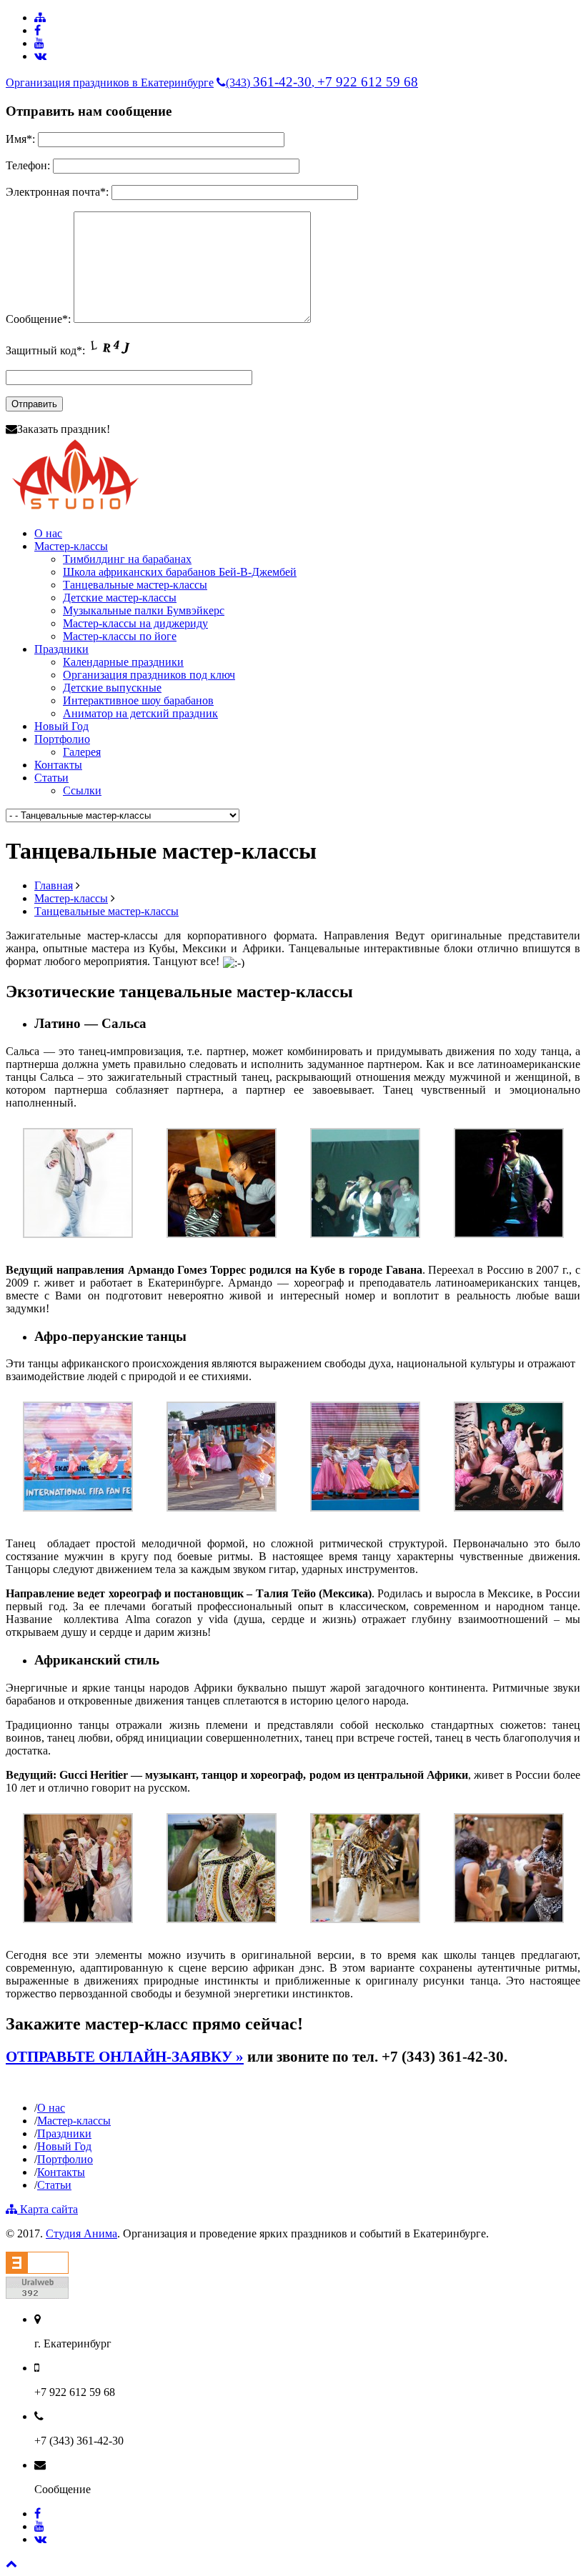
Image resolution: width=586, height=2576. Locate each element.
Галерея (82, 752)
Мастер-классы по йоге (120, 636)
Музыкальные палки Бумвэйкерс (144, 610)
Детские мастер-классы (120, 598)
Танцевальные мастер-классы (135, 585)
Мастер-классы (71, 546)
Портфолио (62, 739)
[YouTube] (39, 43)
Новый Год (61, 726)
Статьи (51, 778)
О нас (48, 533)
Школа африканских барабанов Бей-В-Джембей (180, 572)
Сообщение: (38, 319)
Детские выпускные (112, 688)
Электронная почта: (57, 192)
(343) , (322, 83)
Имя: (20, 139)
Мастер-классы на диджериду (135, 623)
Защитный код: (47, 350)
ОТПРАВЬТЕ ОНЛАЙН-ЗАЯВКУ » (125, 2057)
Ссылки (82, 790)
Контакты (58, 765)
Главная (54, 885)
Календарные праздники (123, 662)
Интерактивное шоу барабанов (138, 700)
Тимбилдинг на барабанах (127, 559)
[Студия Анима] (75, 509)
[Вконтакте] (40, 56)
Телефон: (28, 165)
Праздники (61, 649)
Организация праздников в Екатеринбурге (110, 83)
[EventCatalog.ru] (37, 2270)
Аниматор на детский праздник (140, 713)
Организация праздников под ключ (149, 675)
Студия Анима (81, 2233)
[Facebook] (38, 30)
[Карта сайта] (40, 18)
